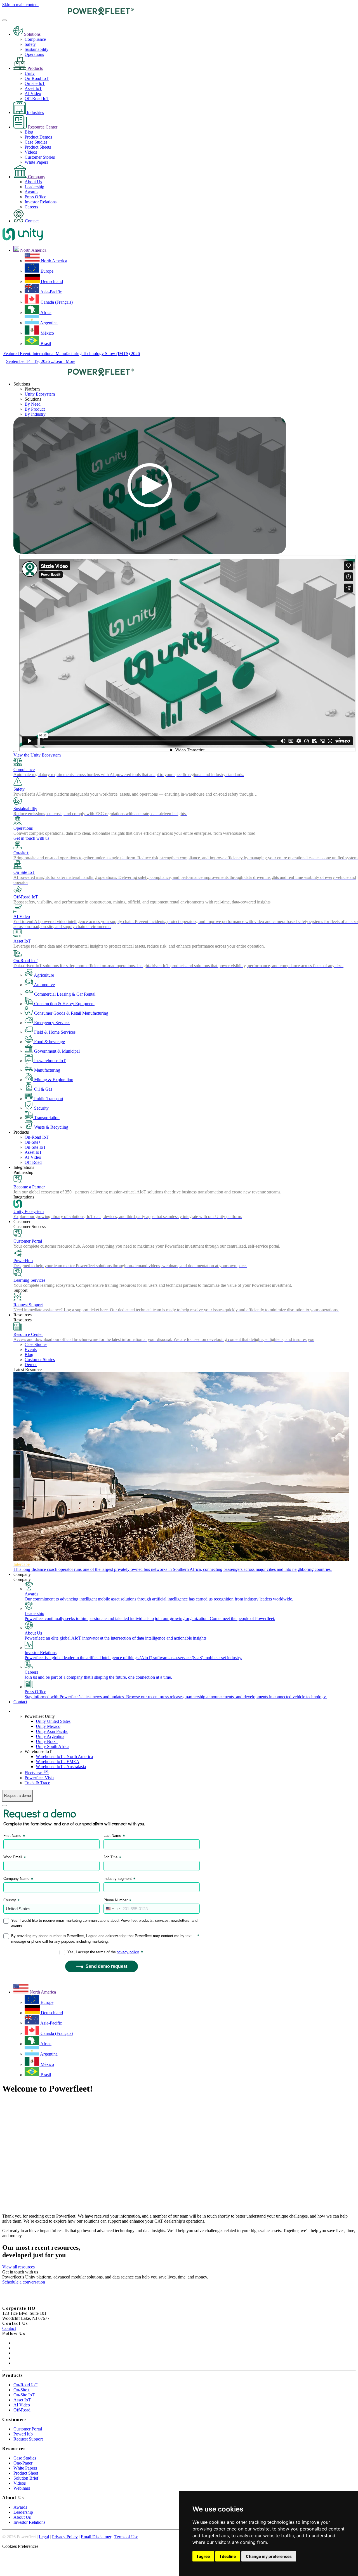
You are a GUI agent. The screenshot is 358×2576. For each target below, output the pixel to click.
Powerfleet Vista (39, 1778)
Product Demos (38, 137)
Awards (31, 192)
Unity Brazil (47, 1741)
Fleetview (37, 1773)
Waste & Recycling (51, 1127)
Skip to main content (20, 5)
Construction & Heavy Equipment (64, 1004)
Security (41, 1108)
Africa (45, 312)
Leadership (34, 187)
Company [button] (22, 1574)
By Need (33, 404)
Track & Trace (37, 1783)
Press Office (35, 197)
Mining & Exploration (53, 1080)
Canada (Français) (56, 302)
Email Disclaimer (96, 2537)
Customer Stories (40, 157)
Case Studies (36, 142)
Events (31, 1349)
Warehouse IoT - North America (64, 1756)
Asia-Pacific (51, 292)
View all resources (18, 2267)
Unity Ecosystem (40, 394)
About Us (33, 182)
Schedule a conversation (24, 2282)
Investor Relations (41, 202)
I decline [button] (228, 2556)
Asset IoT (33, 88)
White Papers (36, 162)
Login (19, 1711)
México (47, 333)
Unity (30, 73)
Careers (31, 207)
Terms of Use (126, 2537)
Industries (35, 112)
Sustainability (36, 49)
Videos (31, 152)
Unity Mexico (48, 1726)
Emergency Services (52, 1023)
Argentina (48, 323)
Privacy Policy (65, 2537)
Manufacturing (47, 1070)
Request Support (28, 2439)
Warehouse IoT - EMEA (58, 1762)
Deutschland (51, 281)
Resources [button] (23, 1315)
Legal (44, 2537)
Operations (34, 54)
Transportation (46, 1118)
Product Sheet (26, 2473)
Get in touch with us (31, 838)
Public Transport (48, 1099)
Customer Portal (28, 2429)
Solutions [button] (22, 384)
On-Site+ (33, 1142)
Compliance (35, 39)
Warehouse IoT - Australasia (61, 1767)
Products (35, 68)
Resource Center (42, 127)
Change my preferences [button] (269, 2556)
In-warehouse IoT (49, 1061)
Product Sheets (38, 147)
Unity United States (53, 1721)
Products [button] (21, 1132)
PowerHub (23, 2434)
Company (36, 177)
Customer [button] (22, 1222)
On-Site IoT (35, 1147)
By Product (35, 409)
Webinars (22, 2488)
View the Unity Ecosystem (37, 755)
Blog (29, 132)
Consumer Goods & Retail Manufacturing (71, 1013)
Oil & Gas (43, 1089)
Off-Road (33, 1162)
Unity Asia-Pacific (52, 1731)
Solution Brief (26, 2478)
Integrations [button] (24, 1167)
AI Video (33, 93)
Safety (30, 44)
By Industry (35, 414)
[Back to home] (68, 14)
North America (53, 261)
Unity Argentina (50, 1736)
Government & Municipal (56, 1051)
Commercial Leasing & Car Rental (64, 994)
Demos (31, 1365)
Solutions (32, 34)
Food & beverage (49, 1042)
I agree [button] (203, 2556)
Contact (31, 221)
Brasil (45, 343)
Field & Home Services (54, 1032)
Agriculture (43, 975)
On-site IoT (35, 83)
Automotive (44, 985)
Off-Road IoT (37, 98)
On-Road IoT (37, 78)
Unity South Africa (53, 1746)
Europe (46, 271)
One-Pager (23, 2463)
